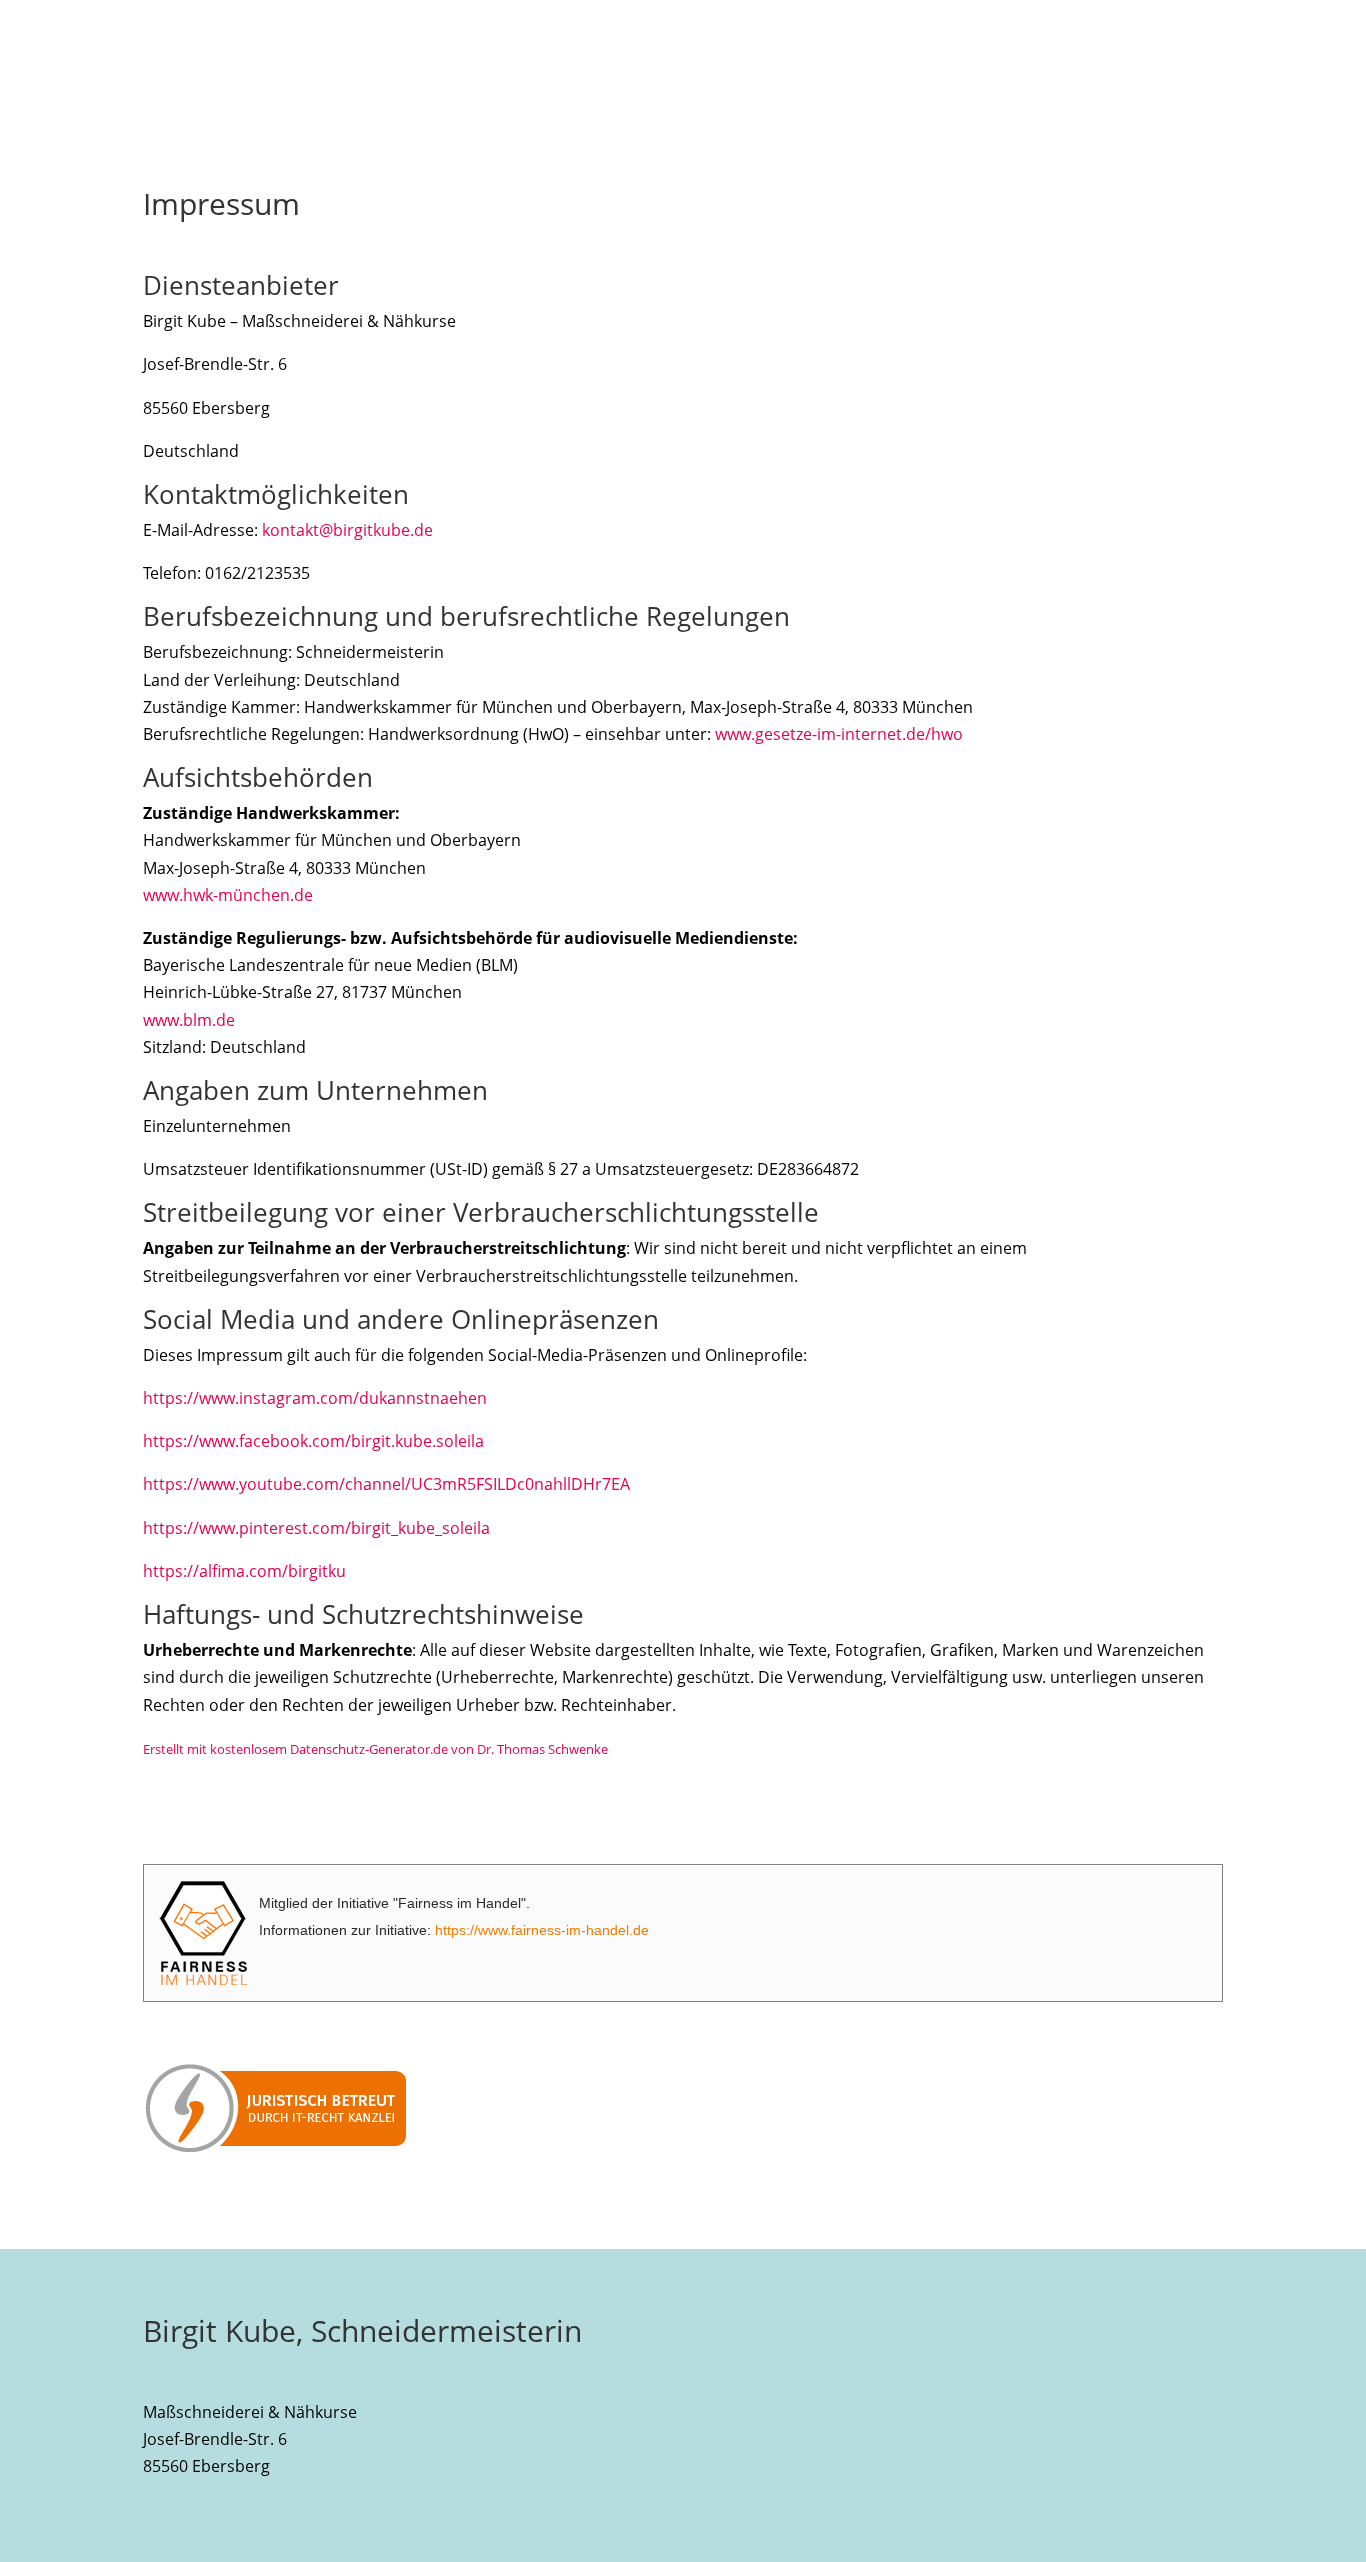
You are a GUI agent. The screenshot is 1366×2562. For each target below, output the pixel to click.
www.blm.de (189, 1020)
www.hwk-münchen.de (228, 895)
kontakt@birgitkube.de (347, 530)
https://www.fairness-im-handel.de (542, 1930)
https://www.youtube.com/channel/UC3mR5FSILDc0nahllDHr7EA (386, 1484)
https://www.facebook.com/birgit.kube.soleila (313, 1441)
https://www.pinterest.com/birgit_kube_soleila (316, 1528)
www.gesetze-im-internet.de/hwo (839, 734)
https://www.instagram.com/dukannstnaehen (315, 1398)
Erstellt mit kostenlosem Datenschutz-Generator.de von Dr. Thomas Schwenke (375, 1749)
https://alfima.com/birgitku (244, 1571)
